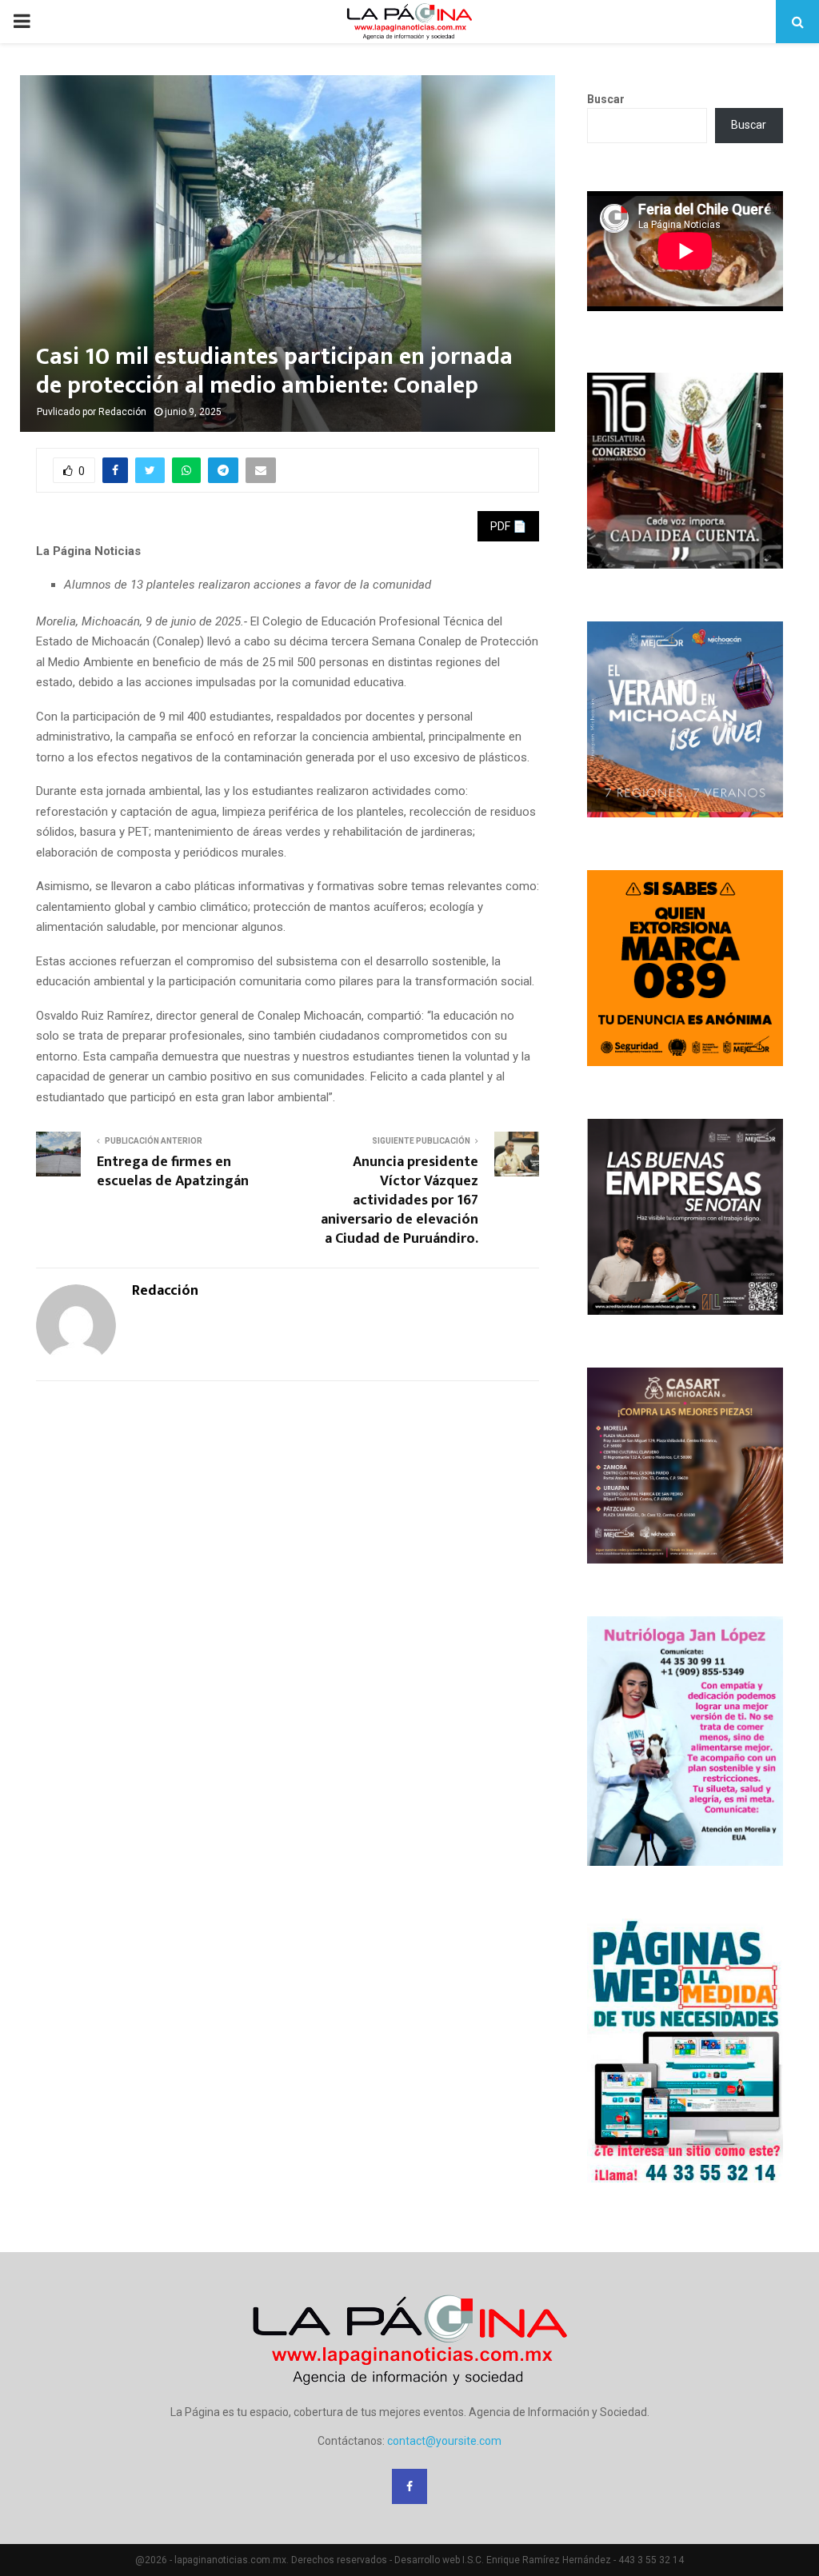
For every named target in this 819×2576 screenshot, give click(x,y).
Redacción (122, 412)
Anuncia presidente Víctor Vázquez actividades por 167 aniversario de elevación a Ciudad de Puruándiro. (400, 1200)
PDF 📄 (508, 526)
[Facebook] (409, 2486)
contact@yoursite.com (444, 2441)
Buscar (606, 99)
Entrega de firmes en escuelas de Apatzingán (173, 1172)
